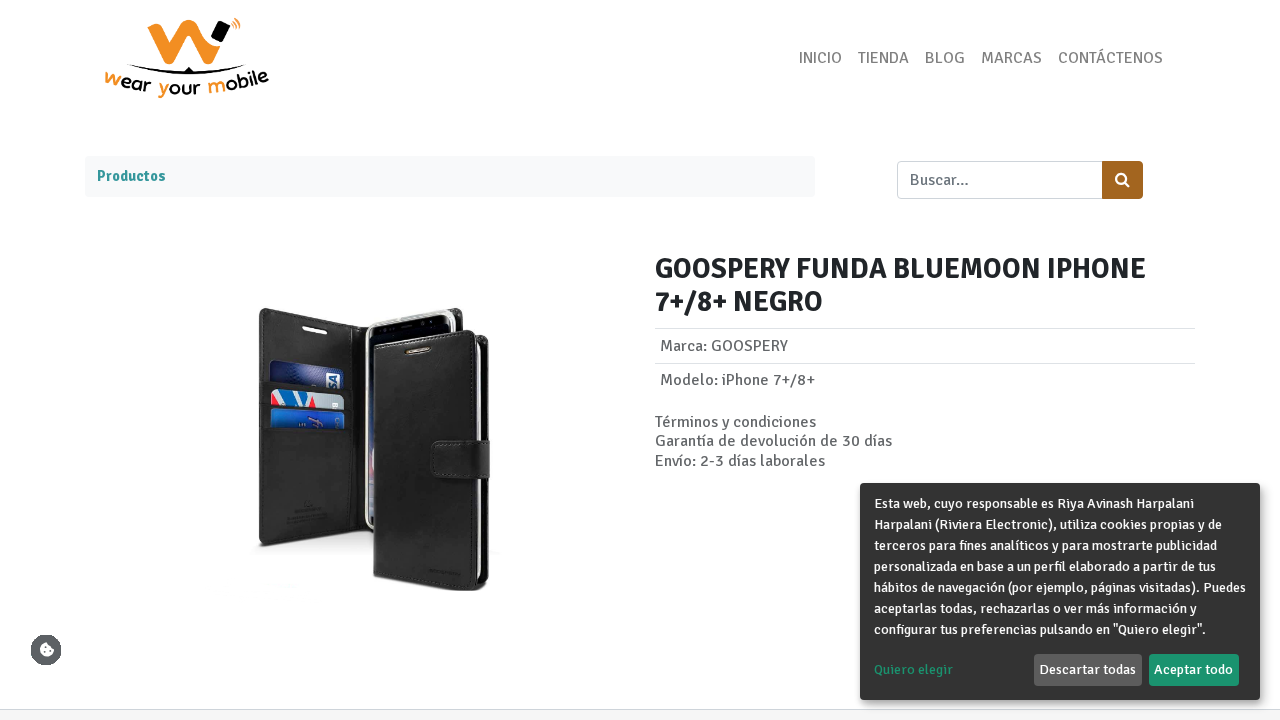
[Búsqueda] (1122, 180)
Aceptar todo (1193, 669)
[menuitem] (820, 58)
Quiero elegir (913, 669)
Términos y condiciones (735, 422)
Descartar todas (1087, 669)
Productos (131, 176)
